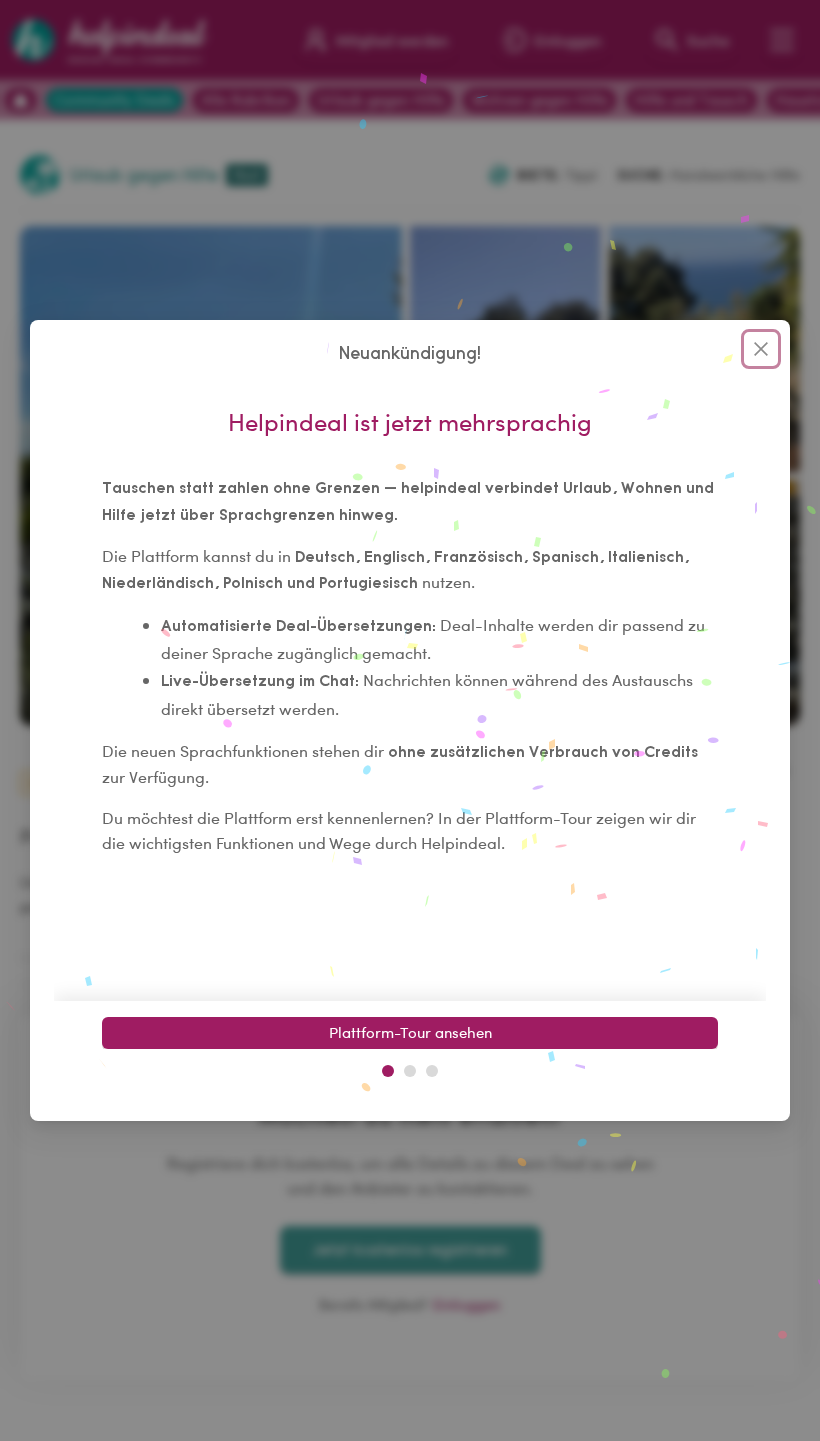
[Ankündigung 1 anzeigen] (388, 1071)
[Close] (761, 349)
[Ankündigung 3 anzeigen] (432, 1071)
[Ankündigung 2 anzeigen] (410, 1071)
